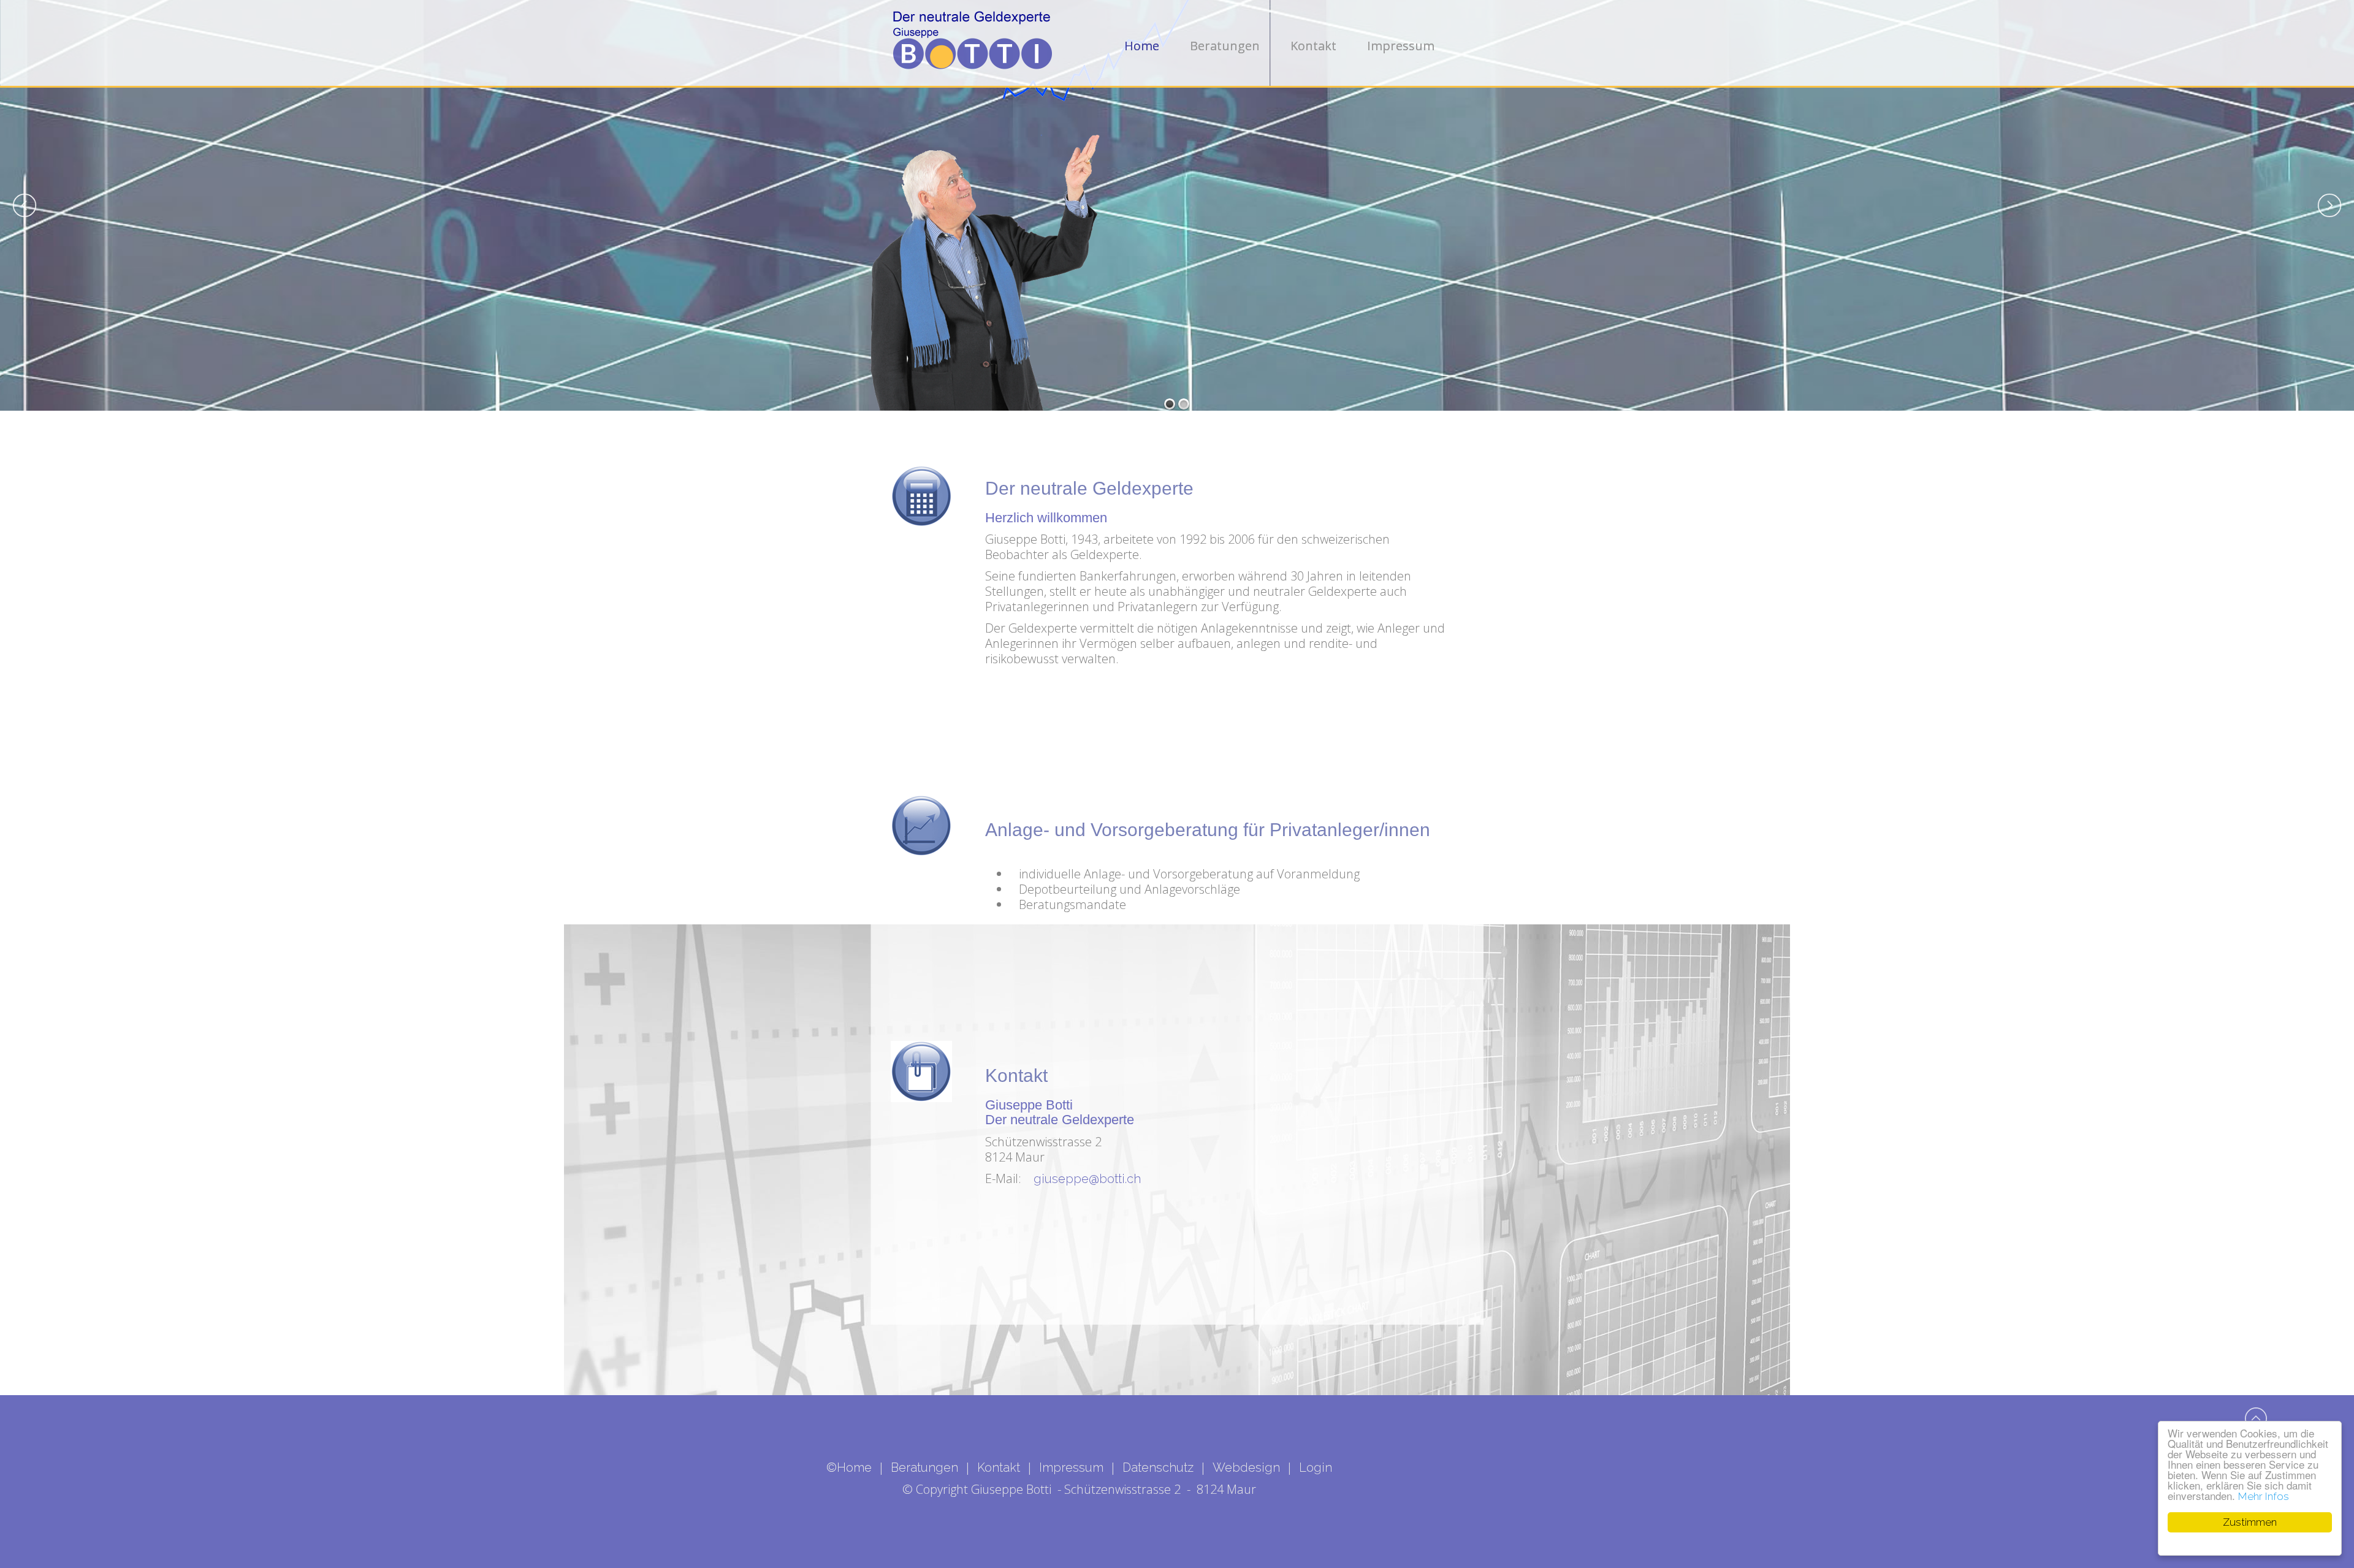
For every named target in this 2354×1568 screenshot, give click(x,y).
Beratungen (924, 1467)
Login (1316, 1467)
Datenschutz (1158, 1467)
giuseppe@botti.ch (1087, 1179)
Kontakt (999, 1467)
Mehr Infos (2264, 1496)
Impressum (1071, 1467)
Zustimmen (2250, 1522)
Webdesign (1246, 1467)
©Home (849, 1467)
